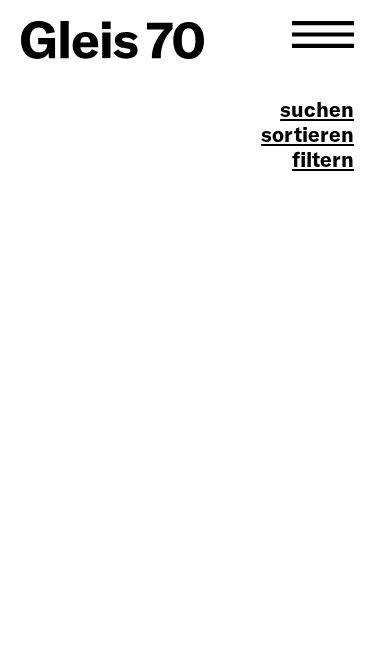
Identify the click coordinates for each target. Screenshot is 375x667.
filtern (323, 159)
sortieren (307, 134)
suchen (317, 109)
